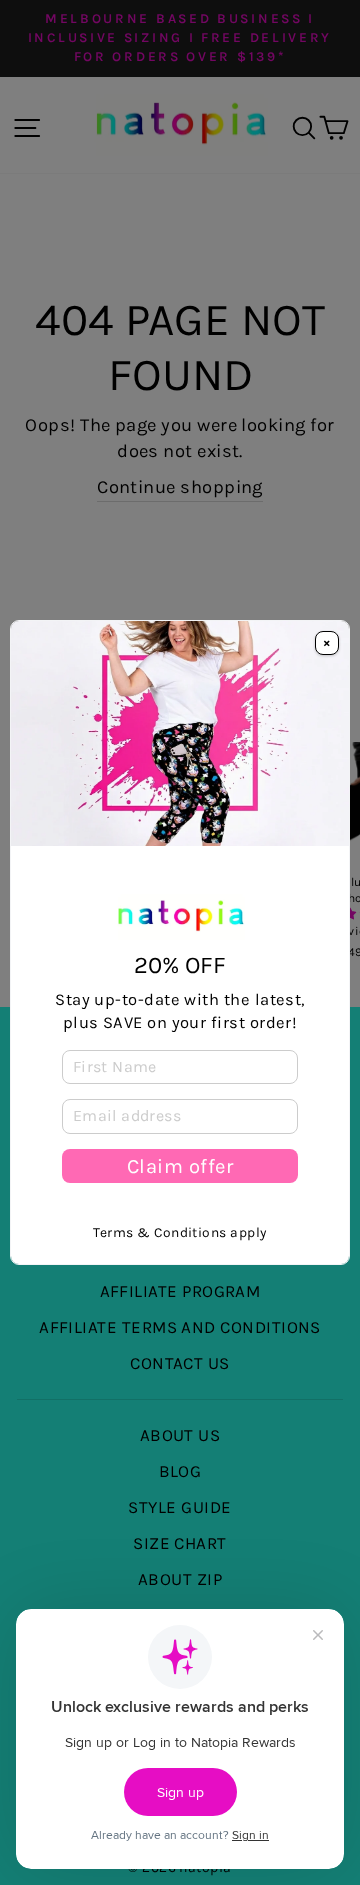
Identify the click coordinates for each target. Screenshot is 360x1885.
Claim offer (180, 1166)
